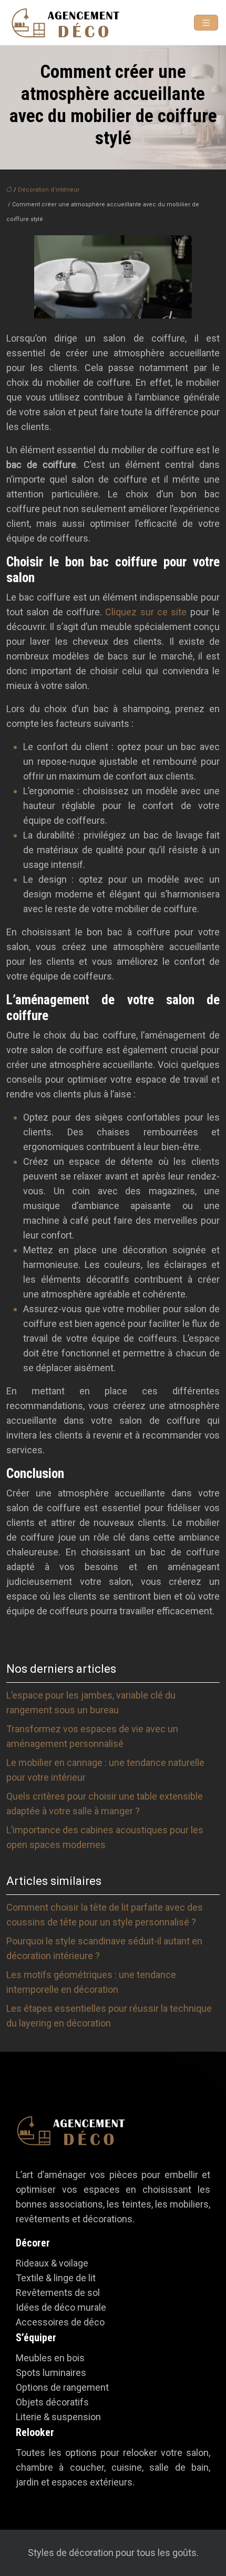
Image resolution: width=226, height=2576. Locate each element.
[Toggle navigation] (206, 23)
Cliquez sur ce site (146, 612)
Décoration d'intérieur (49, 190)
